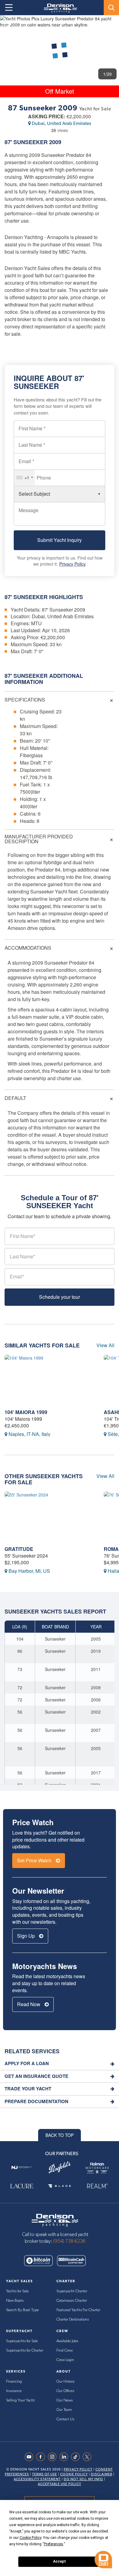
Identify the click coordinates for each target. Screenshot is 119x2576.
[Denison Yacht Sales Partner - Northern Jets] (22, 2167)
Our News (65, 2400)
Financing (14, 2382)
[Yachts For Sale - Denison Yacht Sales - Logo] (58, 8)
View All (105, 1345)
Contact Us (65, 2419)
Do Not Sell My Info (83, 2479)
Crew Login (65, 2360)
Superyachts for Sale (22, 2341)
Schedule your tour (60, 1297)
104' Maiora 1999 (26, 1412)
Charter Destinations (73, 2319)
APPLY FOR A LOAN (27, 2063)
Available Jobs (67, 2341)
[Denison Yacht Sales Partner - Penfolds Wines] (59, 2167)
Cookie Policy (74, 2474)
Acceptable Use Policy (60, 2484)
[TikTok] (77, 2457)
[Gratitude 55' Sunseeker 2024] (50, 1517)
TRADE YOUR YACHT (28, 2089)
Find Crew (65, 2351)
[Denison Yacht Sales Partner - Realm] (97, 2186)
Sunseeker (31, 142)
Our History (66, 2382)
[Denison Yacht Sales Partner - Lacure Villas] (22, 2186)
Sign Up (27, 1936)
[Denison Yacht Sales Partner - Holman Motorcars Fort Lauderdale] (97, 2167)
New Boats (15, 2301)
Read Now (29, 2004)
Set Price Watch (35, 1860)
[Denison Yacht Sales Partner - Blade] (59, 2186)
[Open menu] (9, 8)
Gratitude (19, 1549)
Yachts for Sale (17, 2291)
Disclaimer (102, 2474)
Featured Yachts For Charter (78, 2310)
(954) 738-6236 (69, 2241)
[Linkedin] (65, 2457)
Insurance (14, 2391)
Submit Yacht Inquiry (60, 540)
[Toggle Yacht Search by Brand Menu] (111, 8)
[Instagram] (54, 2457)
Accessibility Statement (37, 2479)
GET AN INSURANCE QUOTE (36, 2076)
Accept (60, 2561)
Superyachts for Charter (25, 2351)
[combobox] (24, 478)
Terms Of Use (45, 2474)
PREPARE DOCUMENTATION (36, 2101)
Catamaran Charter (72, 2301)
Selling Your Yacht (20, 2400)
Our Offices (65, 2391)
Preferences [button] (54, 2544)
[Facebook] (42, 2457)
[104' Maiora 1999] (50, 1380)
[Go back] (10, 25)
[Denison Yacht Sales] (55, 2220)
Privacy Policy (72, 564)
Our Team (64, 2410)
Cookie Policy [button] (30, 2538)
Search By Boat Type (22, 2310)
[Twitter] (88, 2457)
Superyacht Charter (72, 2291)
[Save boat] (111, 25)
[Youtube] (31, 2457)
